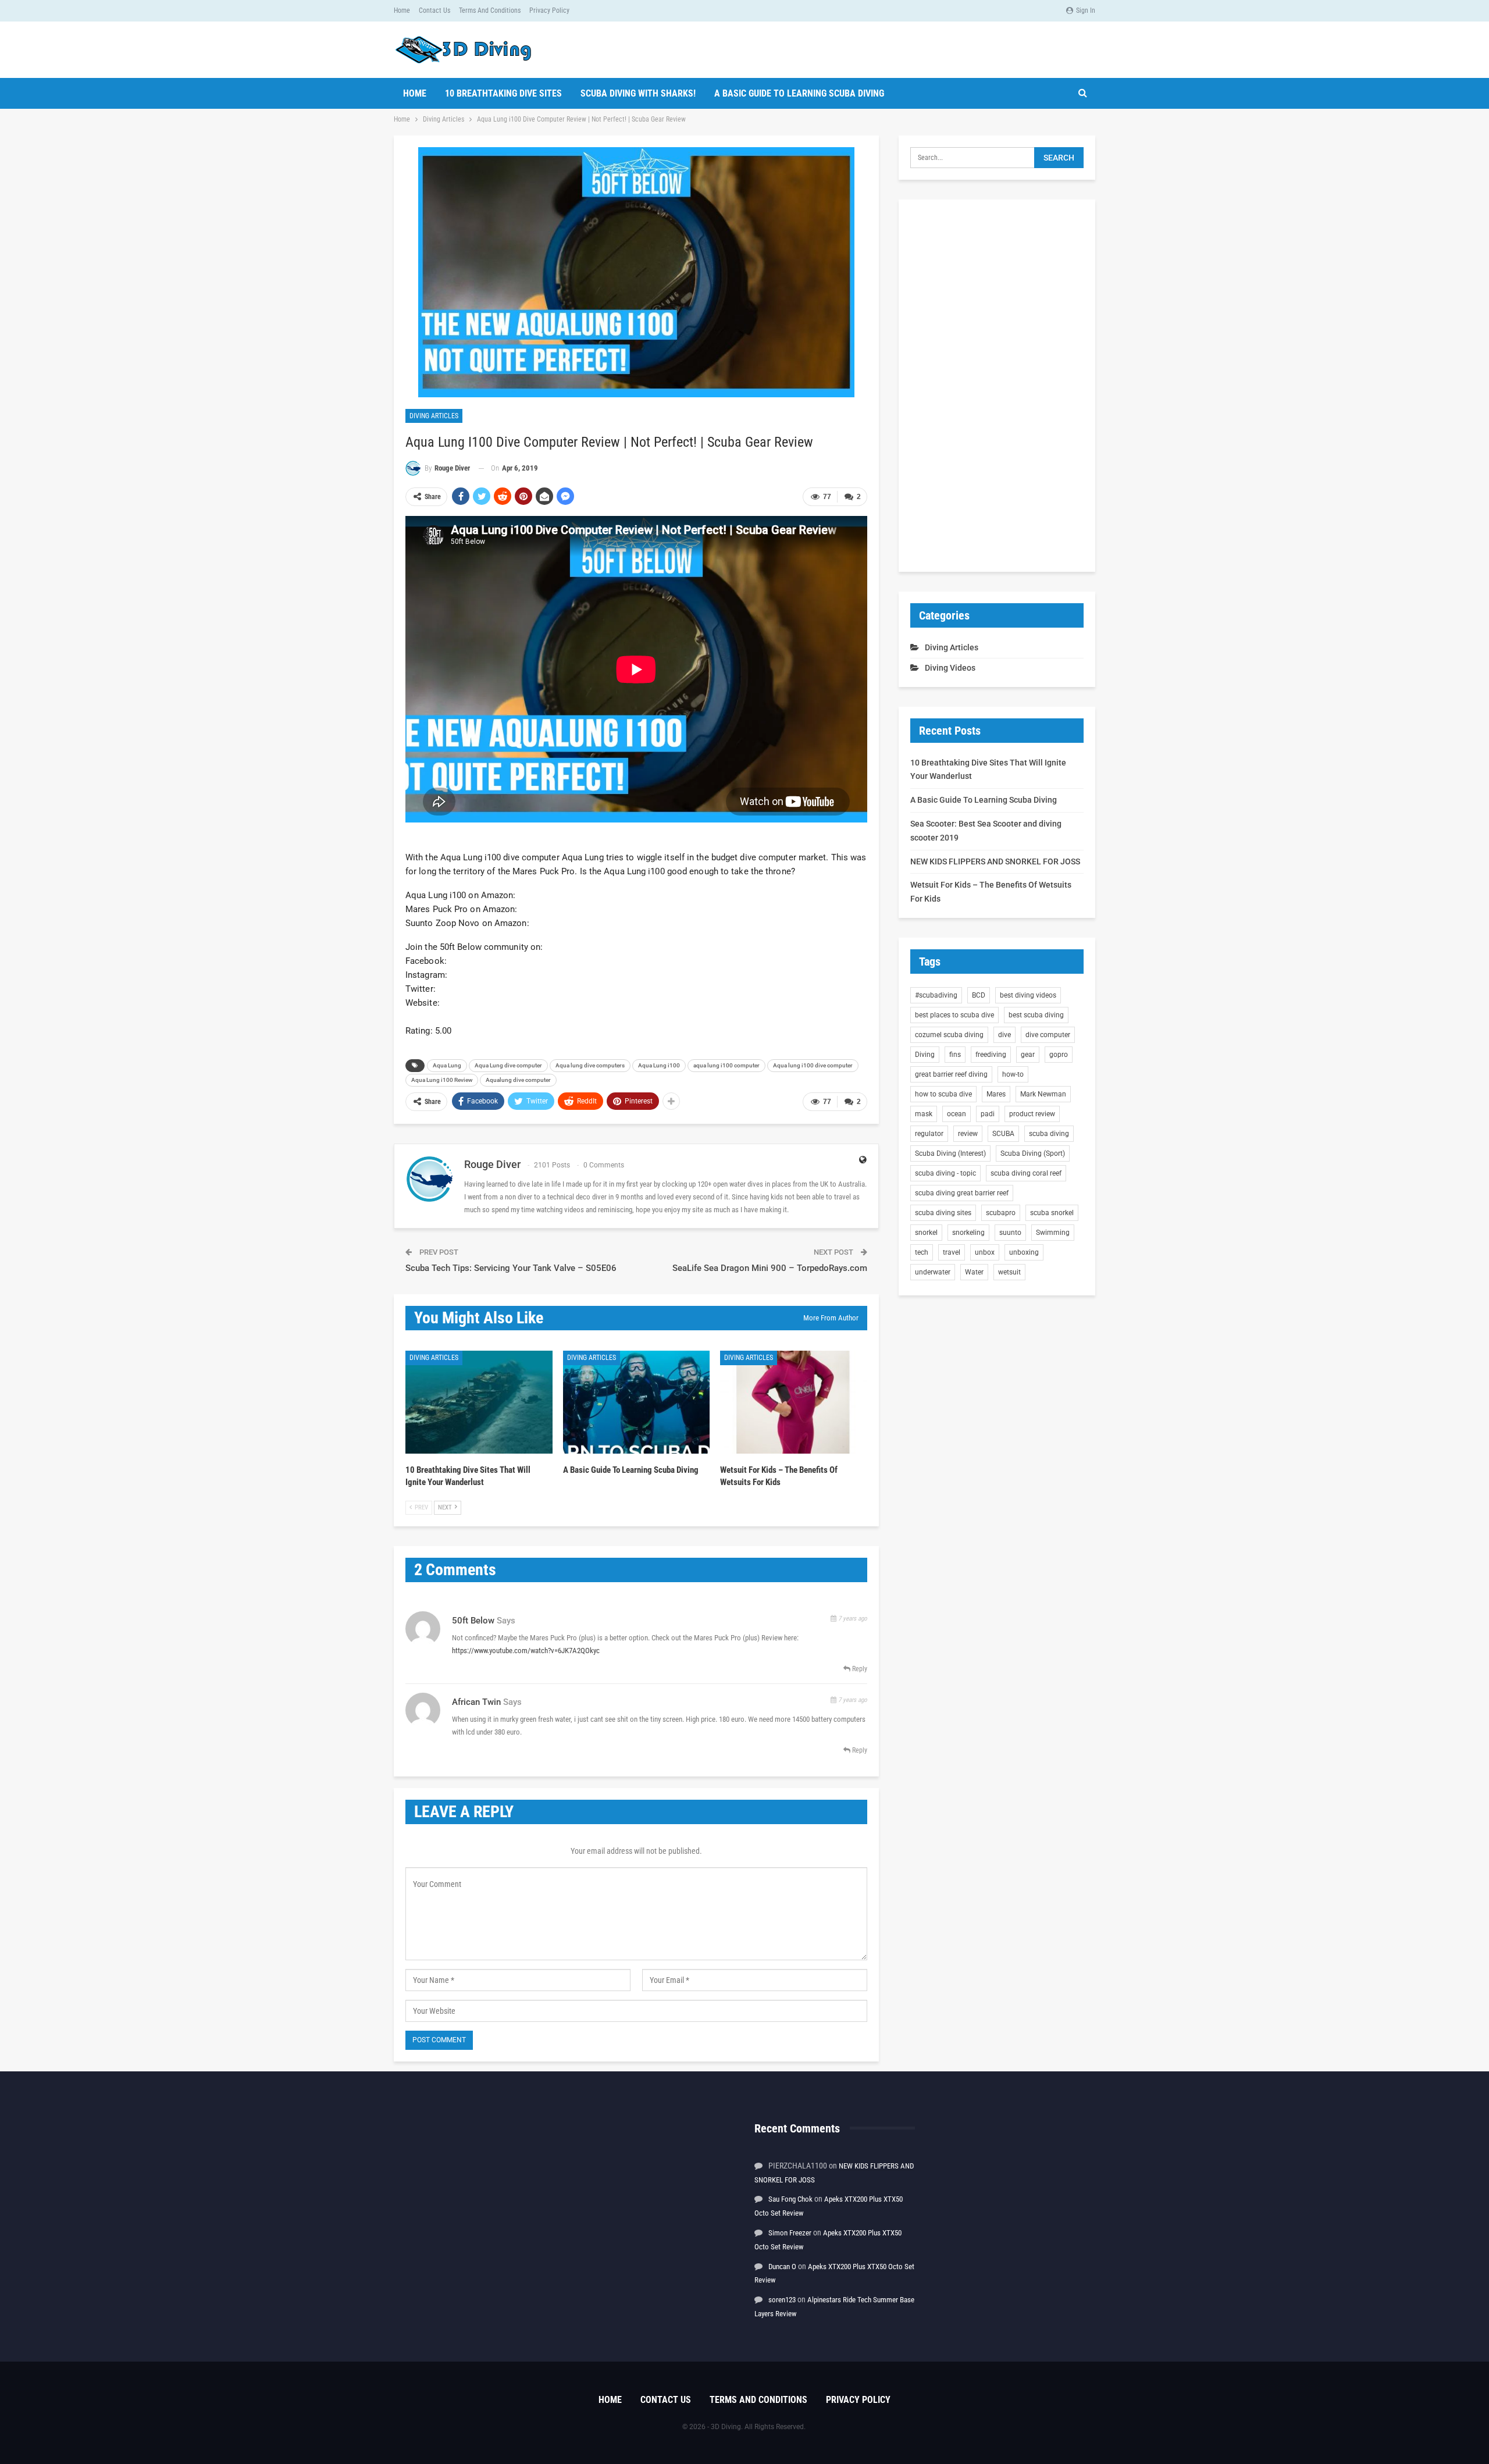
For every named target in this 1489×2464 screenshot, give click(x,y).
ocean (957, 1114)
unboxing (1024, 1252)
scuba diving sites (943, 1213)
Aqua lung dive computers (590, 1065)
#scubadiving (936, 995)
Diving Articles (434, 416)
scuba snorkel (1052, 1213)
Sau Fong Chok (790, 2199)
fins (955, 1055)
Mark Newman (1043, 1094)
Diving (925, 1055)
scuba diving (1049, 1134)
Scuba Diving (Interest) (950, 1153)
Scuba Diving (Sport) (1033, 1153)
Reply (859, 1669)
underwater (933, 1272)
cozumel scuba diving (949, 1035)
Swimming (1053, 1233)
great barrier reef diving (951, 1074)
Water (974, 1272)
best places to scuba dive (954, 1015)
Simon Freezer (790, 2233)
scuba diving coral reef (1026, 1173)
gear (1028, 1055)
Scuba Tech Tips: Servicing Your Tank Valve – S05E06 (511, 1268)
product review (1032, 1114)
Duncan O (782, 2267)
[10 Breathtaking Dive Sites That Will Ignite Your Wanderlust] (479, 1402)
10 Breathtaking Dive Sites (503, 93)
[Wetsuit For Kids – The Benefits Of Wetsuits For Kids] (794, 1402)
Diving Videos (950, 668)
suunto (1010, 1233)
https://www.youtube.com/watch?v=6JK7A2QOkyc (526, 1651)
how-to (1013, 1074)
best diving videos (1028, 995)
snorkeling (968, 1233)
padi (988, 1114)
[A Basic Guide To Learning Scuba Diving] (637, 1402)
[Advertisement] (997, 386)
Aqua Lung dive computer (508, 1065)
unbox (985, 1252)
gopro (1059, 1055)
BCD (979, 995)
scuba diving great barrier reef (962, 1193)
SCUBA (1003, 1134)
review (968, 1134)
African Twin (476, 1702)
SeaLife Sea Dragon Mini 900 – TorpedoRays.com (770, 1268)
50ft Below (473, 1621)
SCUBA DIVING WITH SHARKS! (638, 93)
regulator (929, 1134)
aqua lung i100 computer (726, 1065)
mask (924, 1114)
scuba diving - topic (945, 1173)
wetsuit (1009, 1272)
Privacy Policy (549, 10)
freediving (991, 1055)
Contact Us (434, 10)
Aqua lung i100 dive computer (813, 1065)
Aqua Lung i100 (659, 1065)
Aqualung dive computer (518, 1080)
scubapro (1001, 1213)
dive (1004, 1035)
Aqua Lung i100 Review (442, 1080)
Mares (996, 1094)
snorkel (926, 1233)
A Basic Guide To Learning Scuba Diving (799, 93)
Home (402, 10)
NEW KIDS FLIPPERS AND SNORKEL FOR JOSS (995, 861)
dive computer (1048, 1035)
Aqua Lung (447, 1065)
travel (952, 1252)
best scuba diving (1036, 1015)
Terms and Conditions (490, 10)
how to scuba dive (943, 1094)
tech (922, 1252)
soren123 (782, 2300)
